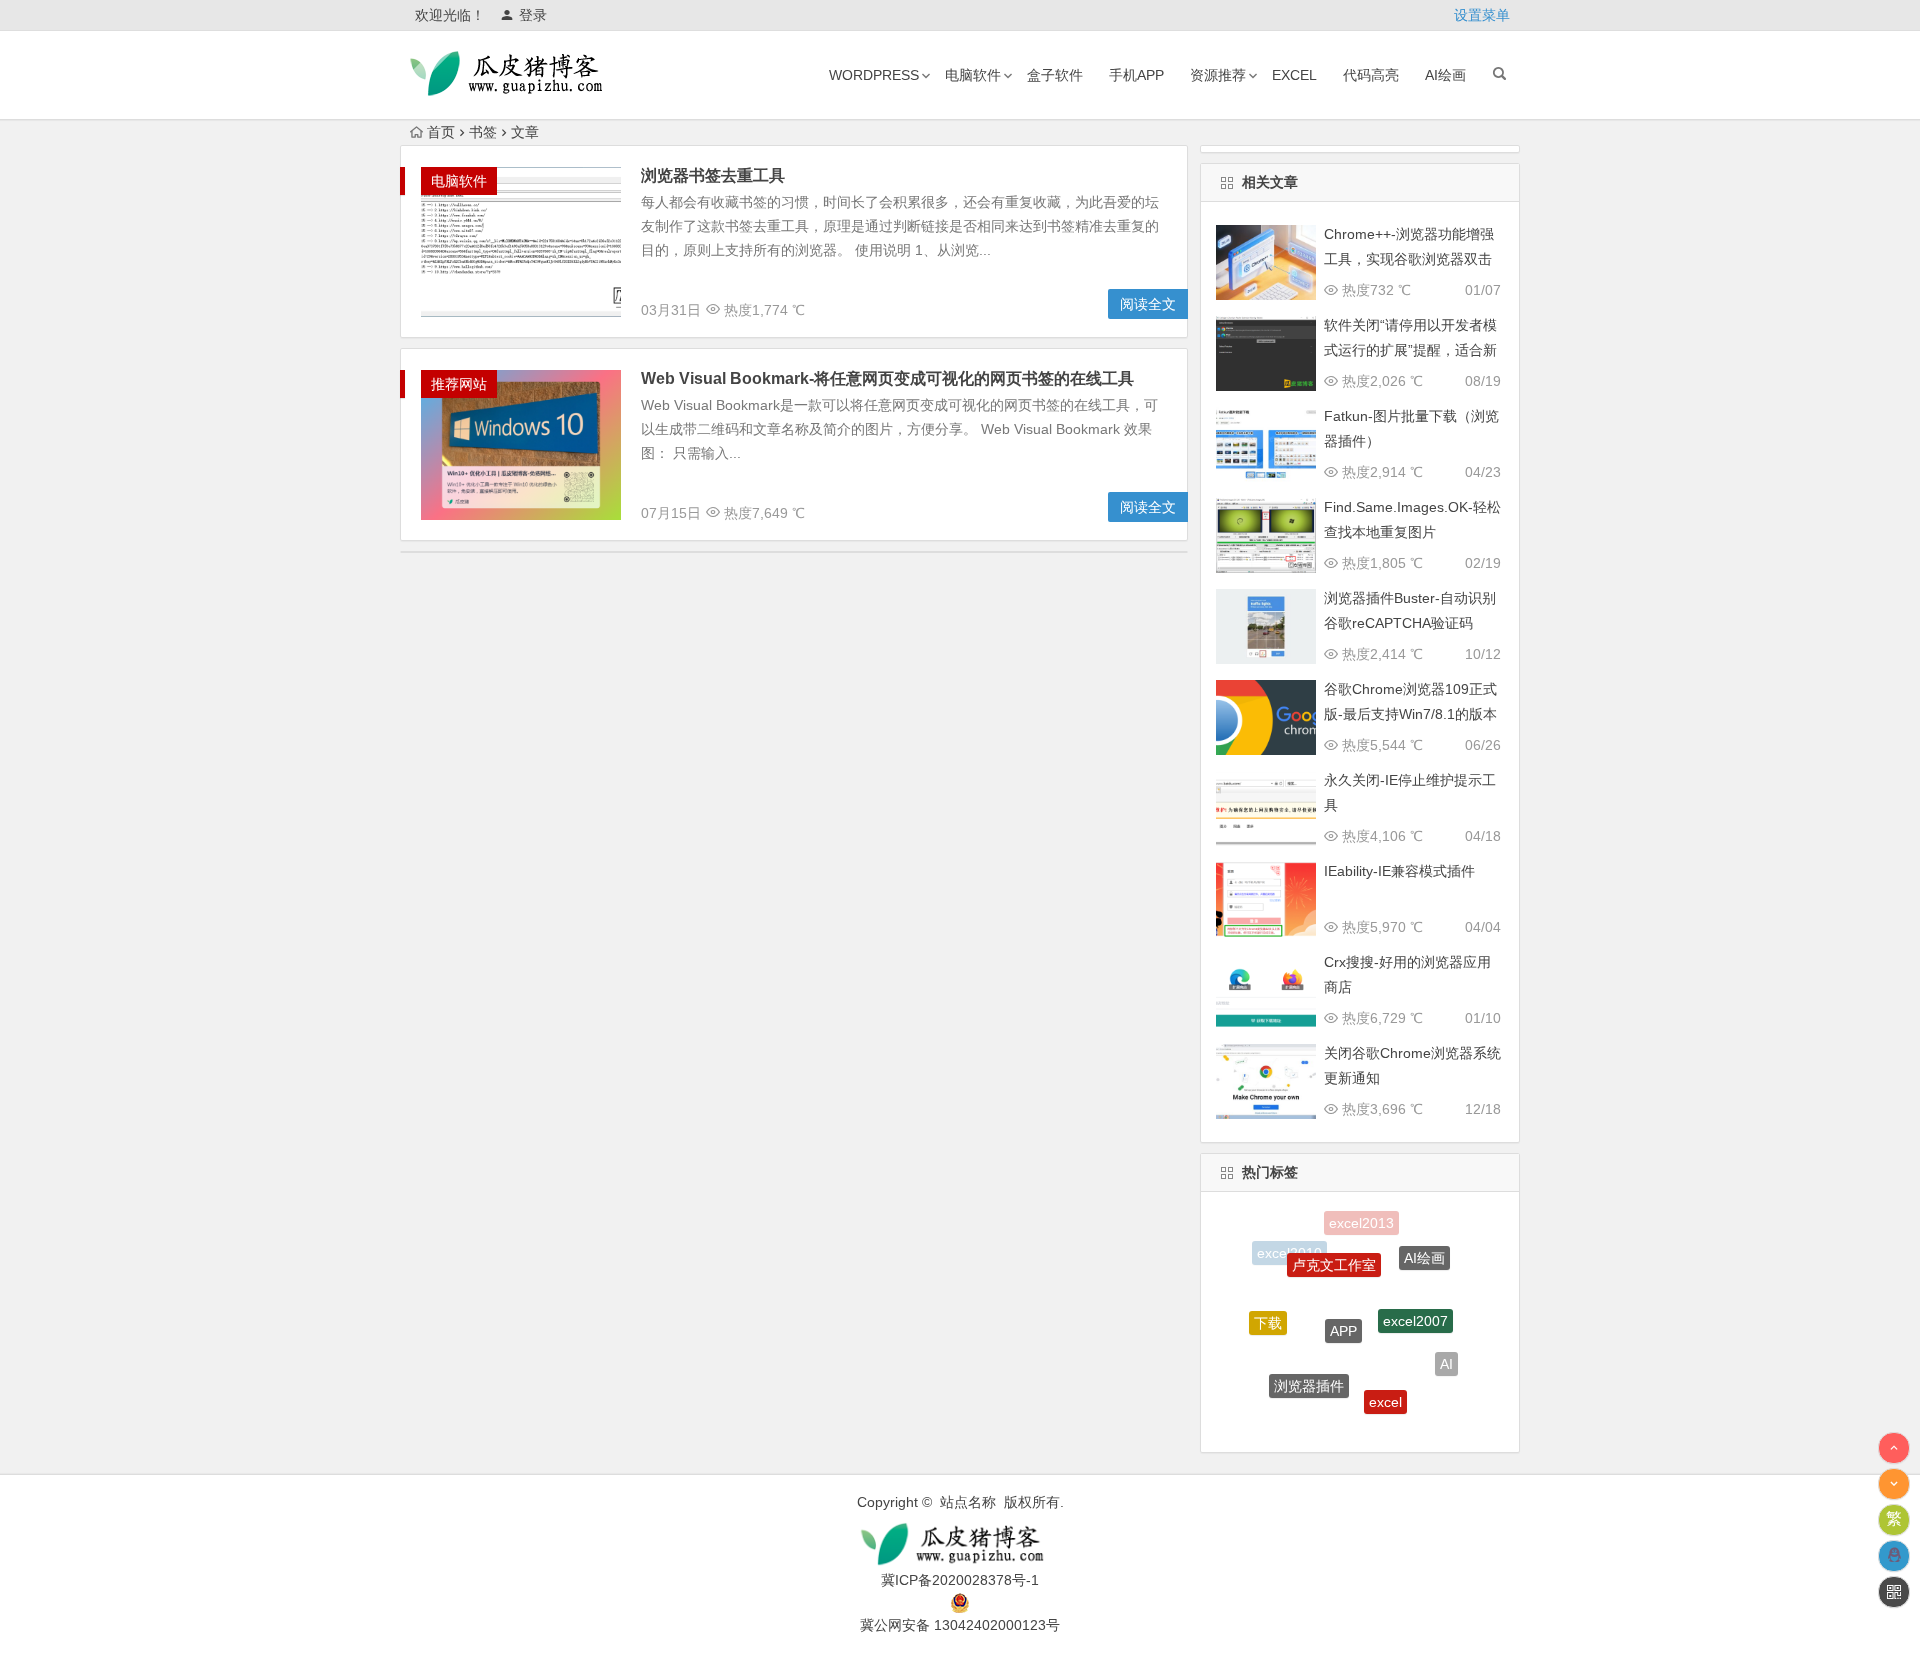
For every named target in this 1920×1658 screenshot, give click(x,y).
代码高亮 (1371, 75)
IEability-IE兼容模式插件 (1399, 871)
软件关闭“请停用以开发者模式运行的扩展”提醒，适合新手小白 (1410, 350)
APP (1343, 1297)
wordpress (874, 75)
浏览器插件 (1309, 1363)
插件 (1342, 1419)
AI (1446, 1353)
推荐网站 (459, 384)
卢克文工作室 (1334, 1242)
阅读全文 (1148, 304)
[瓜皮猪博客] (960, 1544)
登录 (533, 15)
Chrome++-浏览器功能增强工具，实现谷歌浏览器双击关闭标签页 (1409, 259)
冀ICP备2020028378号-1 (960, 1580)
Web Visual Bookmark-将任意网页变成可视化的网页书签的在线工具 (887, 378)
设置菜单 (1482, 15)
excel (1294, 75)
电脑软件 (973, 75)
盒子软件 (1055, 75)
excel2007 (1415, 1293)
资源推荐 (1218, 75)
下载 (1268, 1310)
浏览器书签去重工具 (713, 175)
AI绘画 (1445, 75)
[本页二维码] (1894, 1592)
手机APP (1136, 75)
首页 (441, 132)
